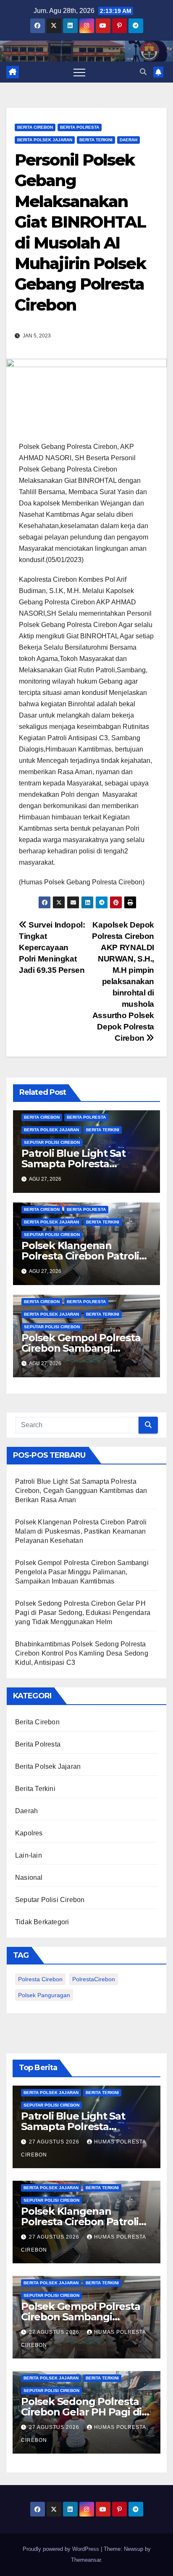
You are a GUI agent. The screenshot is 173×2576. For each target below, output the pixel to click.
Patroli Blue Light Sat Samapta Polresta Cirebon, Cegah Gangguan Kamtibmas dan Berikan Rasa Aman (81, 1491)
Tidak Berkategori (42, 1922)
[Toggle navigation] (79, 72)
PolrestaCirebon (94, 1979)
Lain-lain (29, 1855)
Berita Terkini (96, 140)
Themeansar (86, 2560)
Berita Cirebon (35, 127)
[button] (143, 72)
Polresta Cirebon (40, 1979)
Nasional (29, 1878)
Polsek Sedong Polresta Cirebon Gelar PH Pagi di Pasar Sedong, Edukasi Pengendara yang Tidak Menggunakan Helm (83, 1613)
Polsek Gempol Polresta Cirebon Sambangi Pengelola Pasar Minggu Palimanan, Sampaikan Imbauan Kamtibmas (82, 1572)
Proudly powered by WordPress (62, 2549)
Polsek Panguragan (44, 1995)
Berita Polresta (80, 127)
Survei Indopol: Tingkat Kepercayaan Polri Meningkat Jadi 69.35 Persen (52, 947)
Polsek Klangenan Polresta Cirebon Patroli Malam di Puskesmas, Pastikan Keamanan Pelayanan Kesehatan (81, 1531)
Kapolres (29, 1833)
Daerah (128, 140)
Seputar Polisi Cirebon (52, 1142)
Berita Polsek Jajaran (45, 140)
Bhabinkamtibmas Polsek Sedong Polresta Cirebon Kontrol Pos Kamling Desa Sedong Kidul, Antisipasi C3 (82, 1653)
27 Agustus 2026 (55, 2142)
